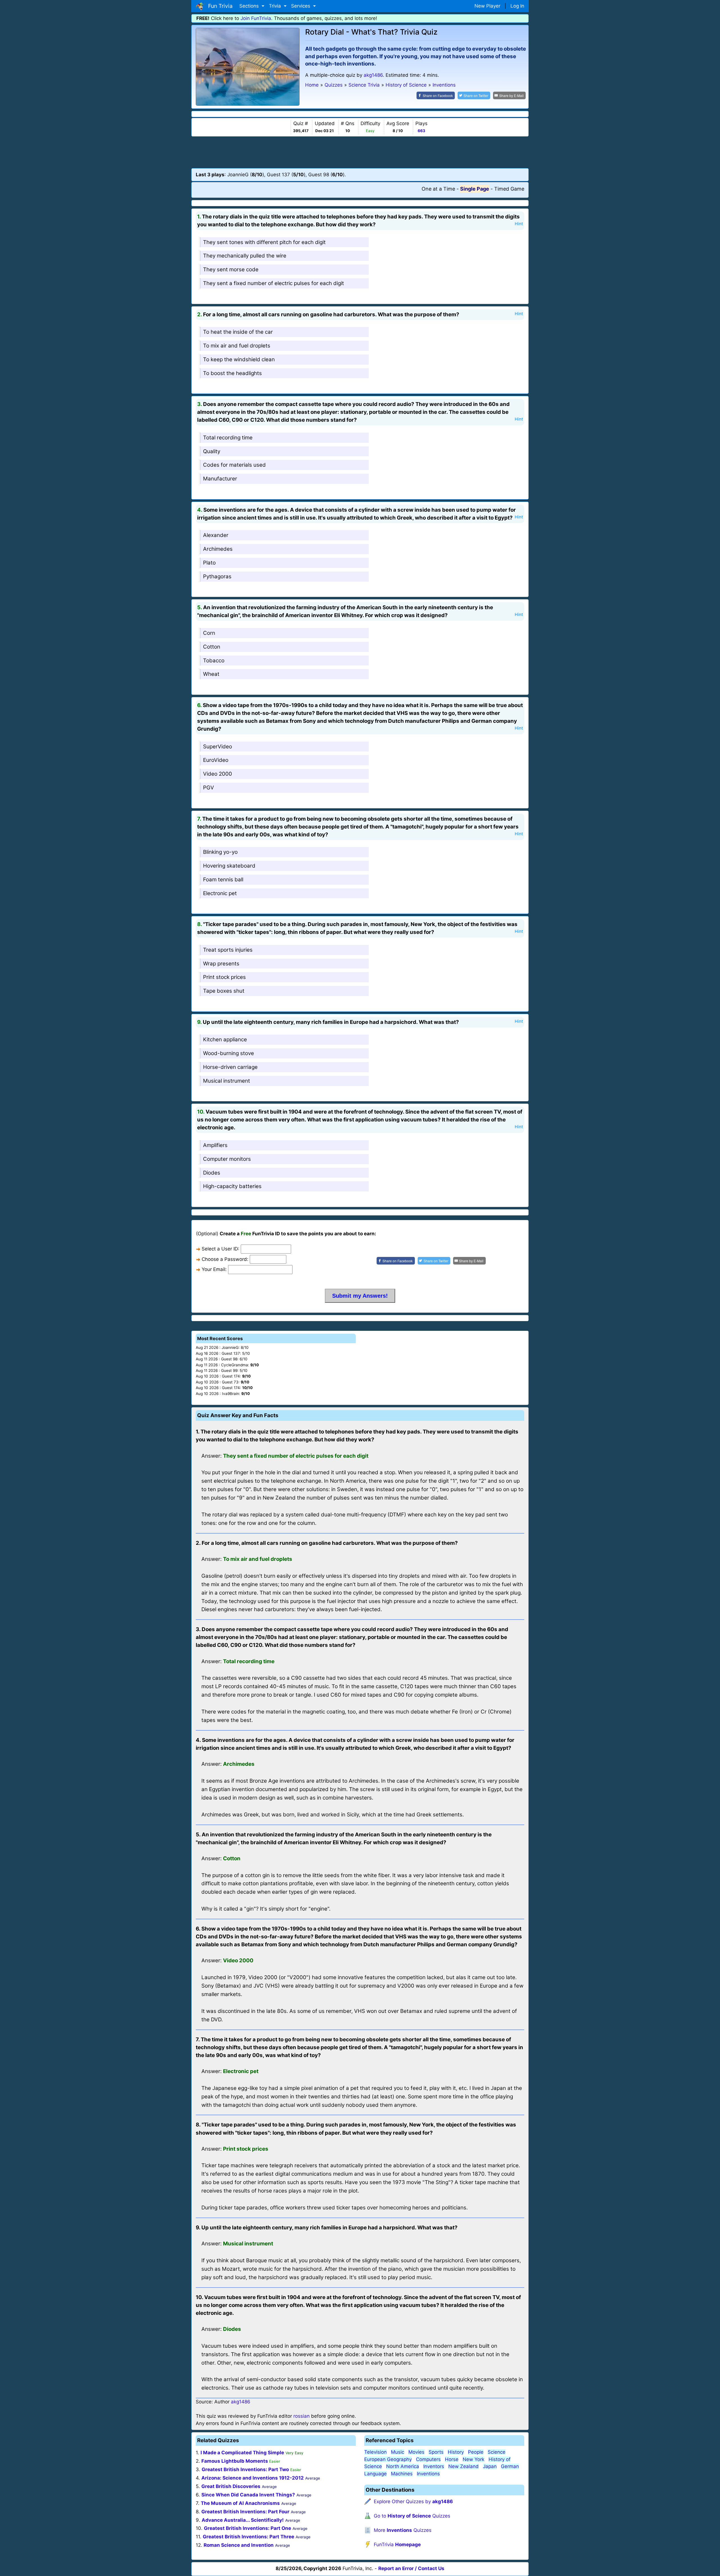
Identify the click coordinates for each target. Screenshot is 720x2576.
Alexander (216, 535)
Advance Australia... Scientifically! (243, 2520)
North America (403, 2466)
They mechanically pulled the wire (245, 256)
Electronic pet (220, 893)
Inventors (434, 2466)
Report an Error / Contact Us (411, 2568)
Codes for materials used (234, 465)
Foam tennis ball (223, 880)
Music (398, 2452)
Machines (402, 2474)
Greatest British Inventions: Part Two (245, 2469)
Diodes (212, 1173)
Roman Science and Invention (239, 2545)
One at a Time (438, 189)
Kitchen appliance (225, 1039)
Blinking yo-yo (220, 852)
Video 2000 (218, 774)
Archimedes (218, 549)
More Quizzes (403, 2530)
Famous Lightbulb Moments (235, 2461)
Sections (250, 6)
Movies (416, 2452)
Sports (436, 2452)
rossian (301, 2416)
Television (375, 2452)
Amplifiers (215, 1145)
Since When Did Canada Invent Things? (248, 2495)
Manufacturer (220, 479)
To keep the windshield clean (239, 359)
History (456, 2452)
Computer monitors (227, 1159)
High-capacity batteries (232, 1186)
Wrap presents (221, 964)
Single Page (475, 189)
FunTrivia (397, 2545)
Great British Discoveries (231, 2486)
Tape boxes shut (224, 991)
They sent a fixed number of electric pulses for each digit (274, 283)
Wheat (211, 674)
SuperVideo (218, 747)
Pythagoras (217, 576)
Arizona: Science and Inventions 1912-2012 (253, 2478)
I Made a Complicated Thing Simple (242, 2453)
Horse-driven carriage (230, 1067)
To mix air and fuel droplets (237, 346)
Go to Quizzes (412, 2516)
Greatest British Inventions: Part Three (248, 2537)
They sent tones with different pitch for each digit (264, 242)
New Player (487, 6)
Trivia (276, 6)
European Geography (388, 2459)
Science (497, 2452)
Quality (212, 451)
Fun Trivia (219, 6)
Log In (517, 6)
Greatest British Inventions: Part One (247, 2528)
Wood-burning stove (229, 1053)
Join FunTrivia (256, 18)
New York (473, 2459)
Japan (490, 2466)
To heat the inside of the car (238, 332)
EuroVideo (216, 760)
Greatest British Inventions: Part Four (245, 2512)
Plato (209, 563)
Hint (519, 224)
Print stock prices (224, 977)
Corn (209, 633)
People (476, 2452)
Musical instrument (227, 1081)
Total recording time (228, 438)
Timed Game (509, 189)
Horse (452, 2459)
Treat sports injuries (228, 950)
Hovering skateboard (229, 866)
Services (301, 6)
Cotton (212, 647)
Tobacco (214, 661)
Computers (428, 2459)
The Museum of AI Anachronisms (240, 2503)
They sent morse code (231, 269)
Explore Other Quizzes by (413, 2502)
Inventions (428, 2474)
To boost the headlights (232, 373)
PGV (209, 788)
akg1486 (373, 75)
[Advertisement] (360, 152)
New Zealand (463, 2466)
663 (421, 131)
